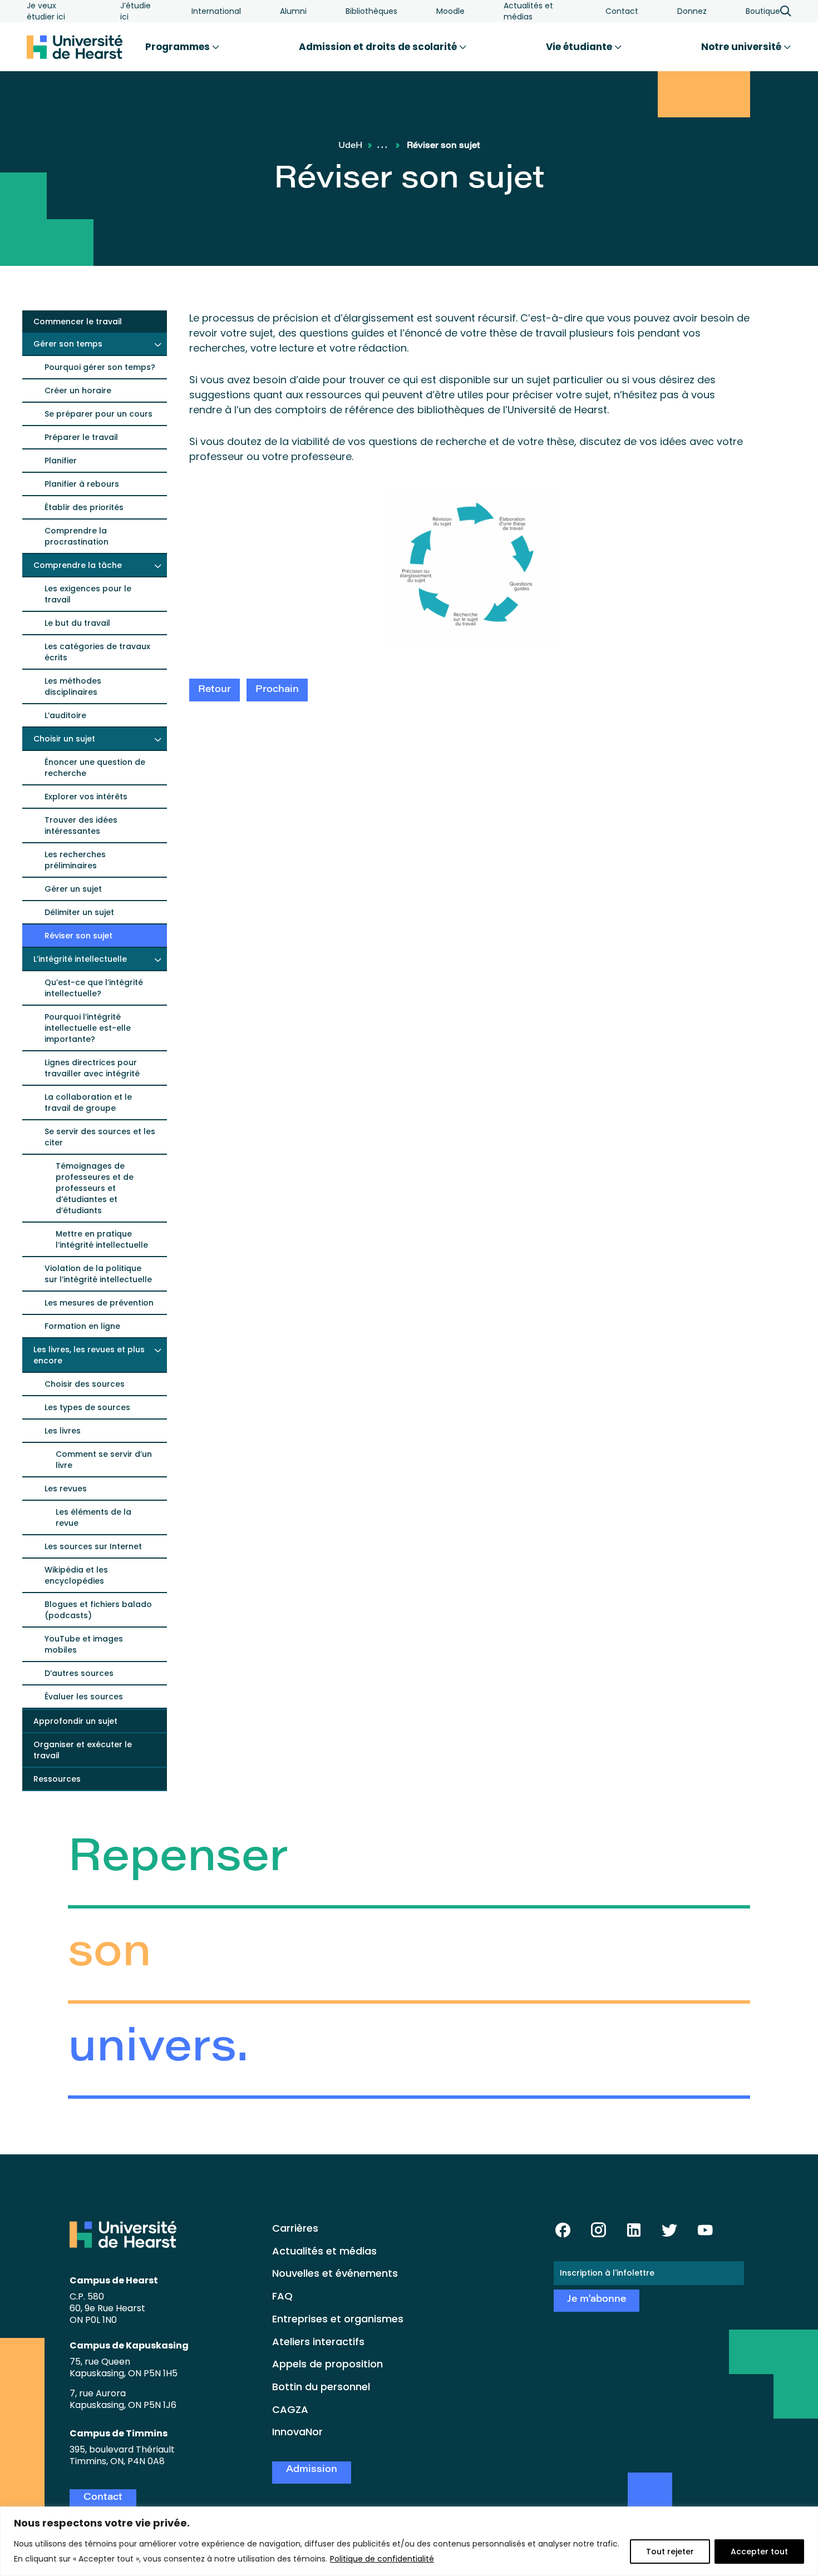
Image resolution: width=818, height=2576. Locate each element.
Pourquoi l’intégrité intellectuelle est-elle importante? (88, 1028)
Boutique (763, 11)
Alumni (293, 11)
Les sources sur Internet (93, 1546)
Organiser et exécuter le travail (83, 1750)
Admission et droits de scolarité (379, 47)
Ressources (57, 1779)
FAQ (282, 2296)
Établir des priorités (84, 507)
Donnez (692, 11)
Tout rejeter (670, 2552)
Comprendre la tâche (78, 565)
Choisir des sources (85, 1384)
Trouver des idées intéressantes (81, 825)
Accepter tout (759, 2552)
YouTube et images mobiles (84, 1644)
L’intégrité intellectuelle (80, 959)
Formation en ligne (82, 1326)
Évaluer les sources (84, 1697)
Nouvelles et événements (335, 2273)
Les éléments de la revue (93, 1517)
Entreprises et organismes (338, 2319)
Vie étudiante (580, 47)
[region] (409, 2541)
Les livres (63, 1431)
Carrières (295, 2228)
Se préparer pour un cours (98, 414)
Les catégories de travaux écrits (97, 652)
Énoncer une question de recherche (95, 768)
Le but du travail (77, 623)
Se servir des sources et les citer (100, 1137)
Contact (622, 11)
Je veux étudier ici (46, 11)
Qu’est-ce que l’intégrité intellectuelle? (94, 988)
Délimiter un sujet (79, 912)
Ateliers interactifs (318, 2342)
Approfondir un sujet (75, 1721)
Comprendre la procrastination (77, 536)
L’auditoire (65, 715)
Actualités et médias (528, 11)
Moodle (450, 11)
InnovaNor (297, 2432)
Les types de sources (87, 1407)
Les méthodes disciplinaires (73, 686)
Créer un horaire (78, 390)
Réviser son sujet (78, 936)
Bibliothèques (371, 11)
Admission (312, 2470)
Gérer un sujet (73, 889)
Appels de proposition (327, 2364)
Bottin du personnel (321, 2387)
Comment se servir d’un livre (104, 1460)
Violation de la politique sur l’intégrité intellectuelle (98, 1274)
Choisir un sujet (64, 739)
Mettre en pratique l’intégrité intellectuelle (102, 1239)
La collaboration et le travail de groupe (88, 1102)
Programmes (179, 47)
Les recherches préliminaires (75, 860)
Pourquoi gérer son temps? (100, 367)
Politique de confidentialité (382, 2559)
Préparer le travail (81, 437)
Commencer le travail (78, 322)
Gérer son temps (68, 344)
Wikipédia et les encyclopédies (76, 1575)
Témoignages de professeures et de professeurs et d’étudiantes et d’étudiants (95, 1188)
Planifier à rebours (82, 484)
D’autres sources (79, 1673)
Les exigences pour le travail (88, 594)
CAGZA (290, 2409)
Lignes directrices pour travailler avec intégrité (92, 1068)
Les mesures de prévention (99, 1303)
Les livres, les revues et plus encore (89, 1355)
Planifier (61, 461)
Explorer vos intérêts (86, 797)
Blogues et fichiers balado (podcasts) (98, 1610)
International (216, 11)
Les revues (66, 1489)
